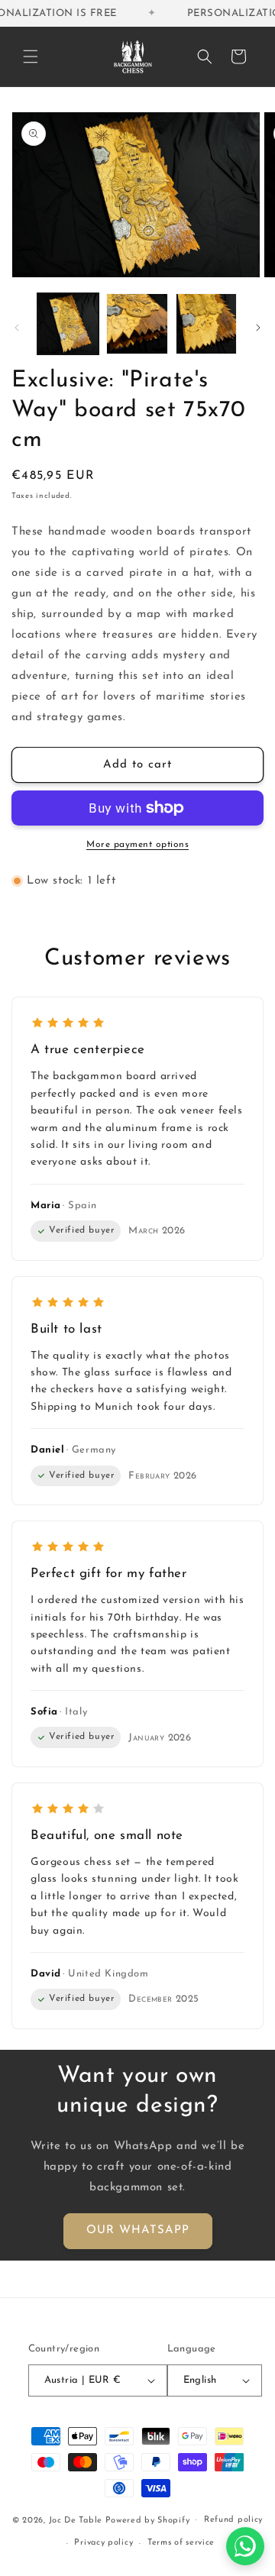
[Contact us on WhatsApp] (245, 2546)
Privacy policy (104, 2543)
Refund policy (233, 2520)
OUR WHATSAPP (138, 2230)
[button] (31, 57)
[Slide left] (17, 328)
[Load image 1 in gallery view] (68, 324)
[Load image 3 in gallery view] (206, 324)
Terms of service (181, 2543)
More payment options (137, 845)
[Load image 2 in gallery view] (137, 324)
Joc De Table (76, 2520)
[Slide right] (258, 328)
